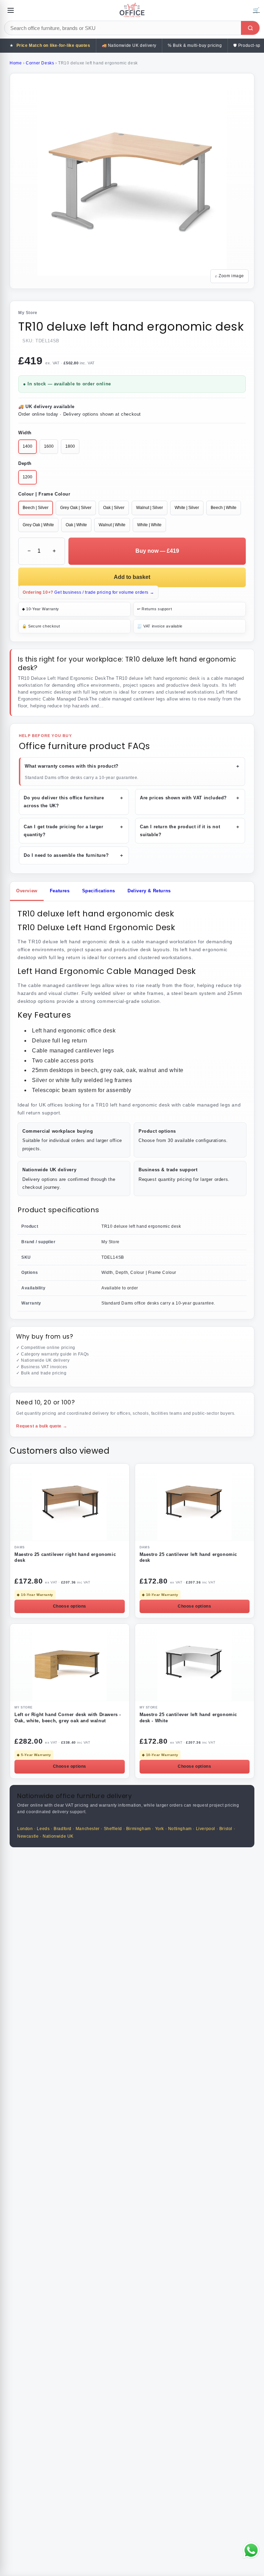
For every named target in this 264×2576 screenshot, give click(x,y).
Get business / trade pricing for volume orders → (88, 592)
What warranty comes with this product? (133, 766)
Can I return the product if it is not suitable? (190, 831)
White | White (149, 525)
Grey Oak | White (38, 525)
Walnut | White (112, 525)
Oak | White (76, 525)
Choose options (70, 1606)
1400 (27, 446)
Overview (27, 891)
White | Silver (187, 508)
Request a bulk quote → (42, 1426)
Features (60, 891)
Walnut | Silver (150, 508)
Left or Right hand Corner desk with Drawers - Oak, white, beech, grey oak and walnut (68, 1717)
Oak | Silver (114, 508)
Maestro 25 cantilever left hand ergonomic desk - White (189, 1717)
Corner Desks (40, 63)
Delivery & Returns (149, 891)
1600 (49, 446)
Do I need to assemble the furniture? (74, 855)
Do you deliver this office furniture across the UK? (74, 802)
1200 (27, 477)
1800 (70, 446)
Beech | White (224, 508)
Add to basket (132, 577)
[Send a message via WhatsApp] (251, 2550)
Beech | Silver (36, 508)
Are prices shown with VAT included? (190, 798)
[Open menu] (11, 10)
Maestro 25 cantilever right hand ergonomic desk (65, 1557)
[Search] (250, 28)
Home (16, 63)
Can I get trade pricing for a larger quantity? (74, 831)
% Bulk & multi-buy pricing (195, 45)
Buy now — (157, 551)
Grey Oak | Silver (76, 508)
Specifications (99, 891)
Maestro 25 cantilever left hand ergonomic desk (189, 1557)
